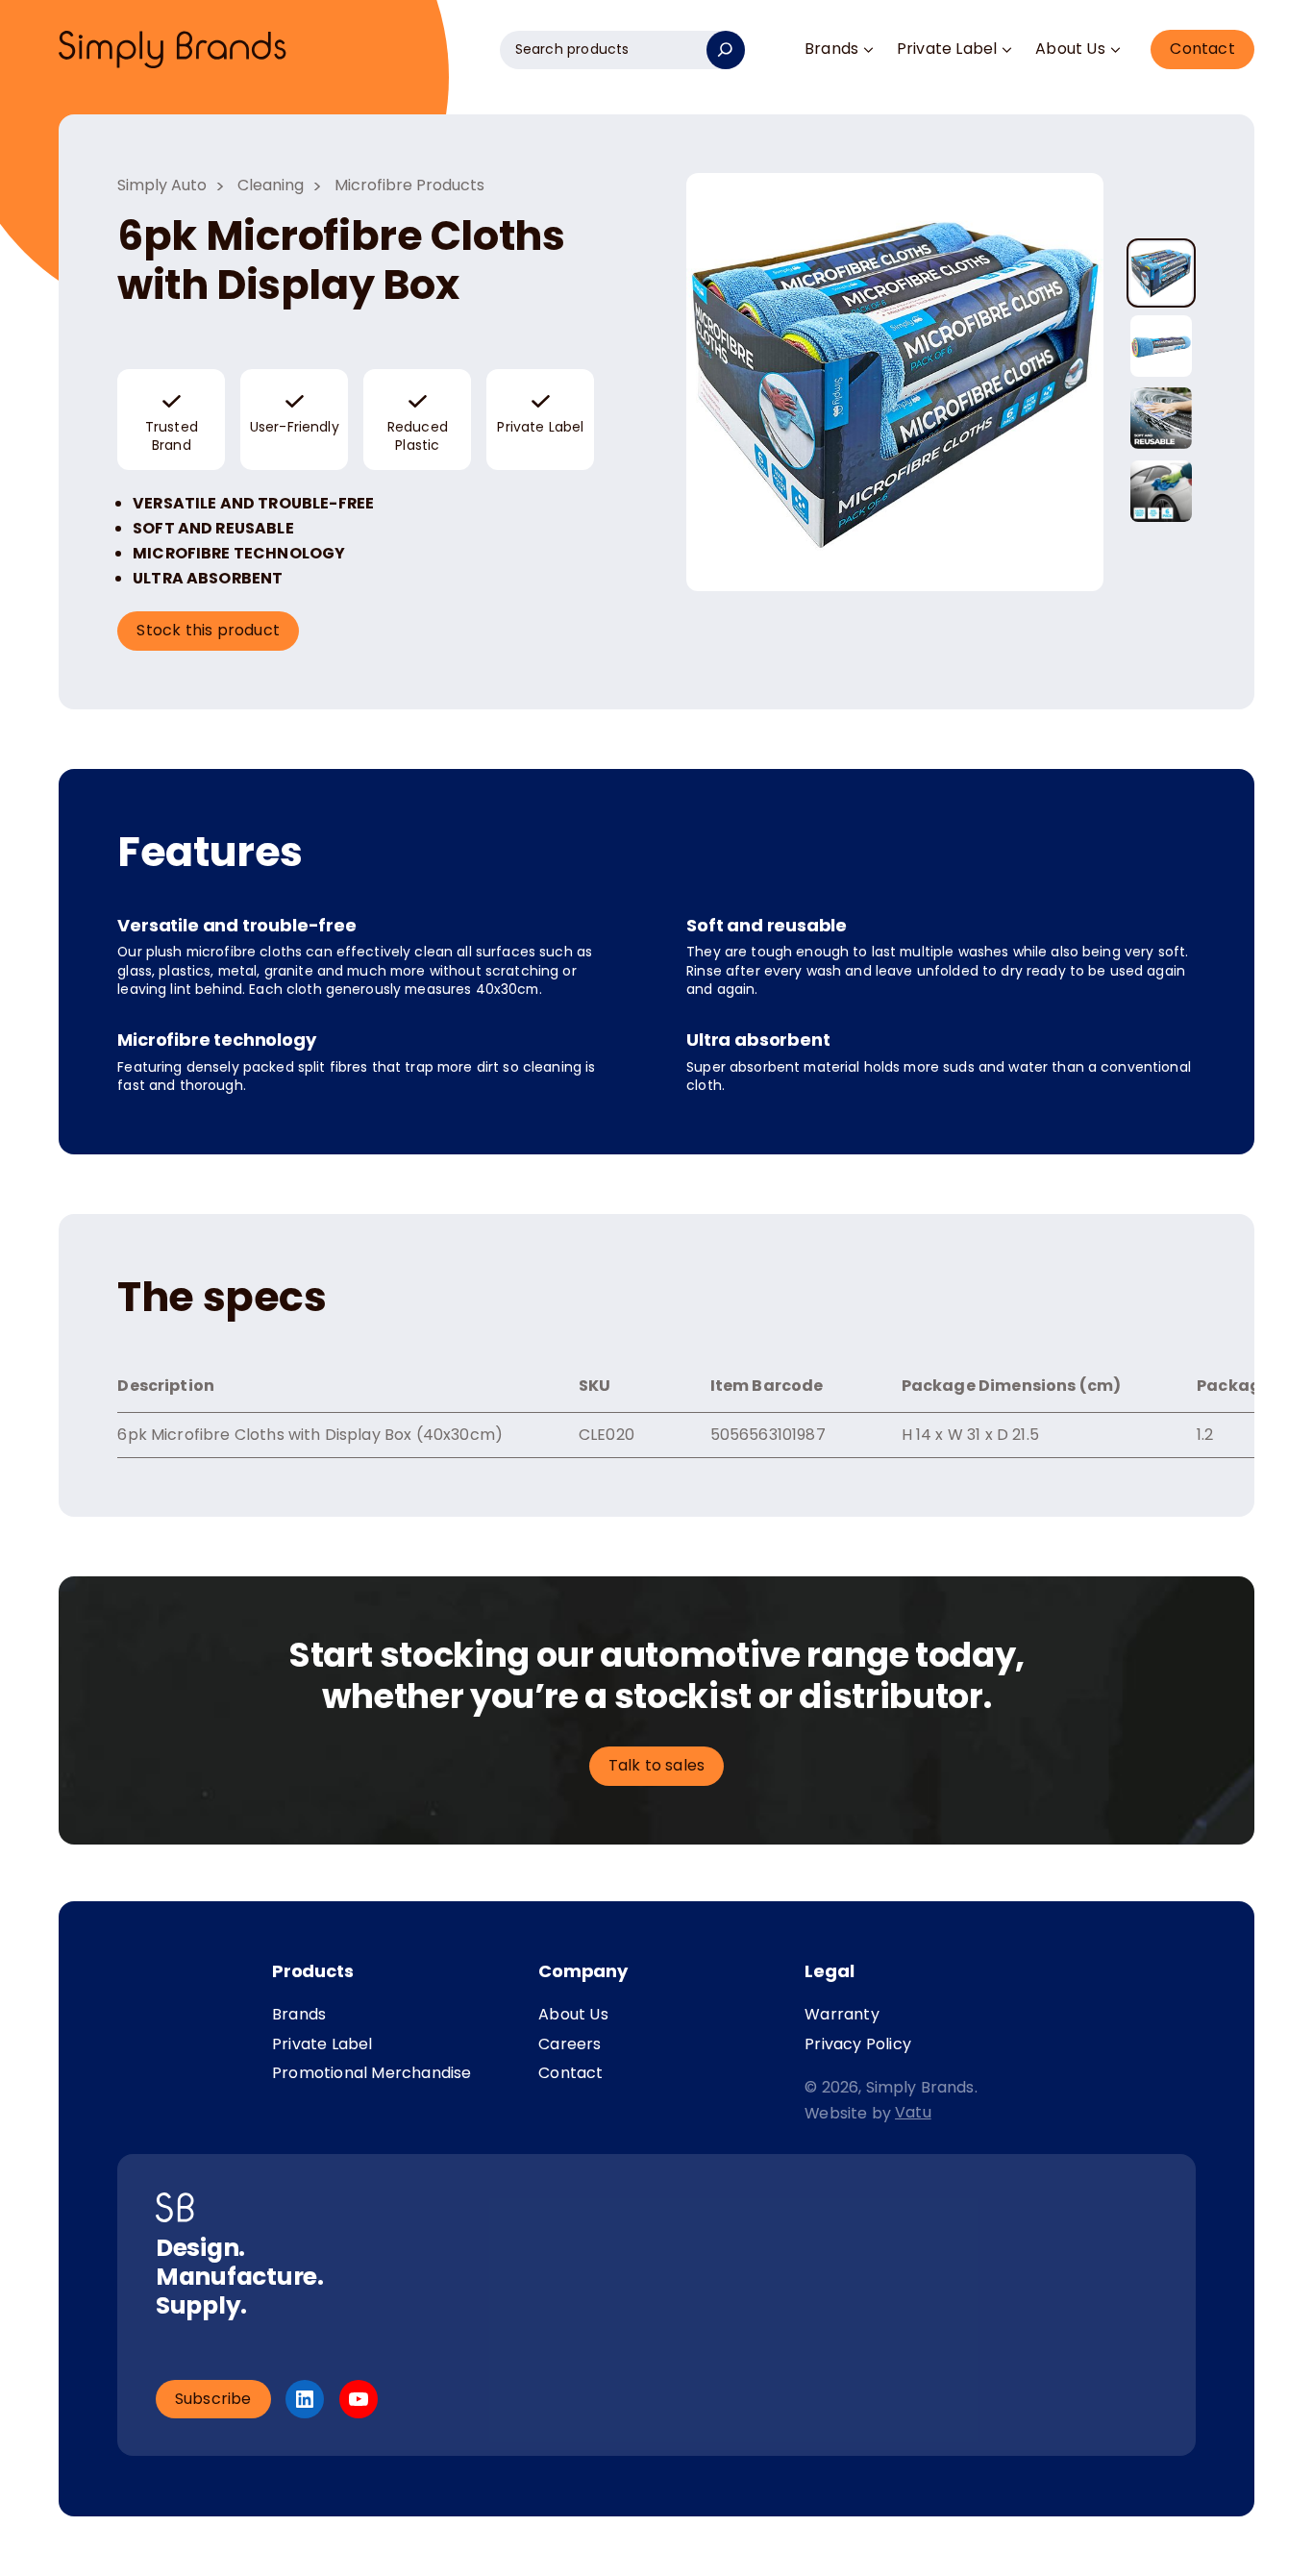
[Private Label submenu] (1007, 50)
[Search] (726, 50)
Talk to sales (657, 1765)
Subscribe (213, 2399)
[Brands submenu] (868, 50)
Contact (1202, 49)
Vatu (913, 2112)
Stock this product (208, 630)
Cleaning (271, 185)
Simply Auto (162, 185)
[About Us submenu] (1115, 50)
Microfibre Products (409, 185)
